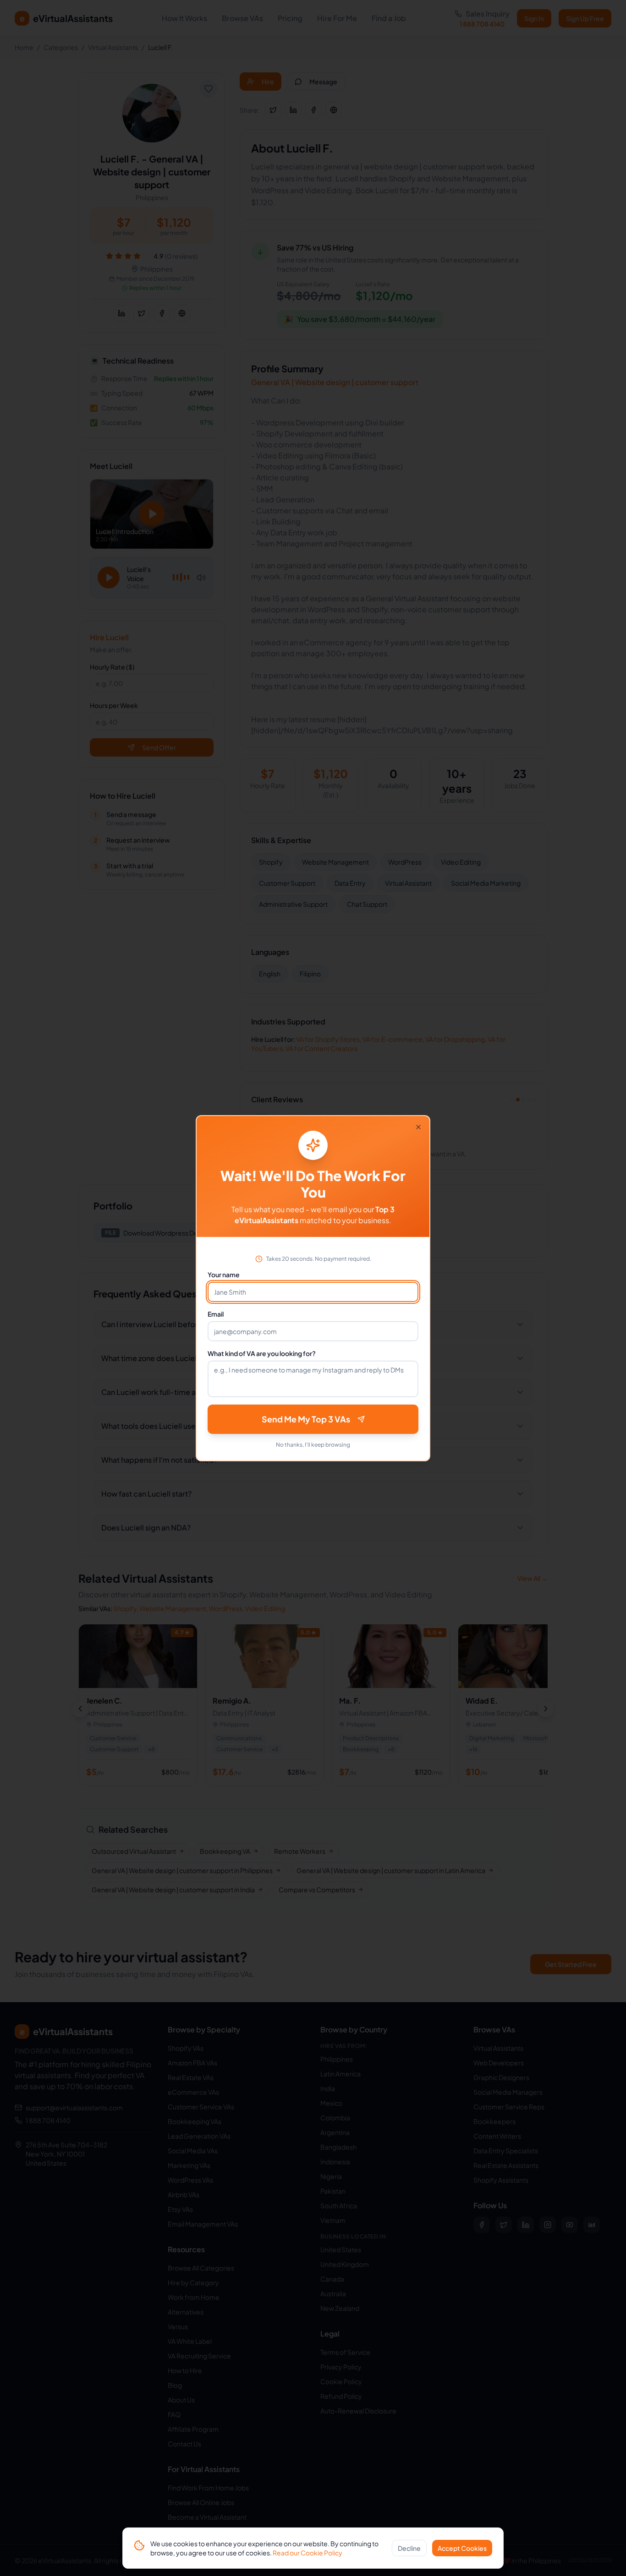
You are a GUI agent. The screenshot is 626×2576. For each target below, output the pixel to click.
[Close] (418, 1127)
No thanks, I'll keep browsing (313, 1445)
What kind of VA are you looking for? (262, 1353)
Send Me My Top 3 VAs (306, 1419)
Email (216, 1314)
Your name (224, 1274)
